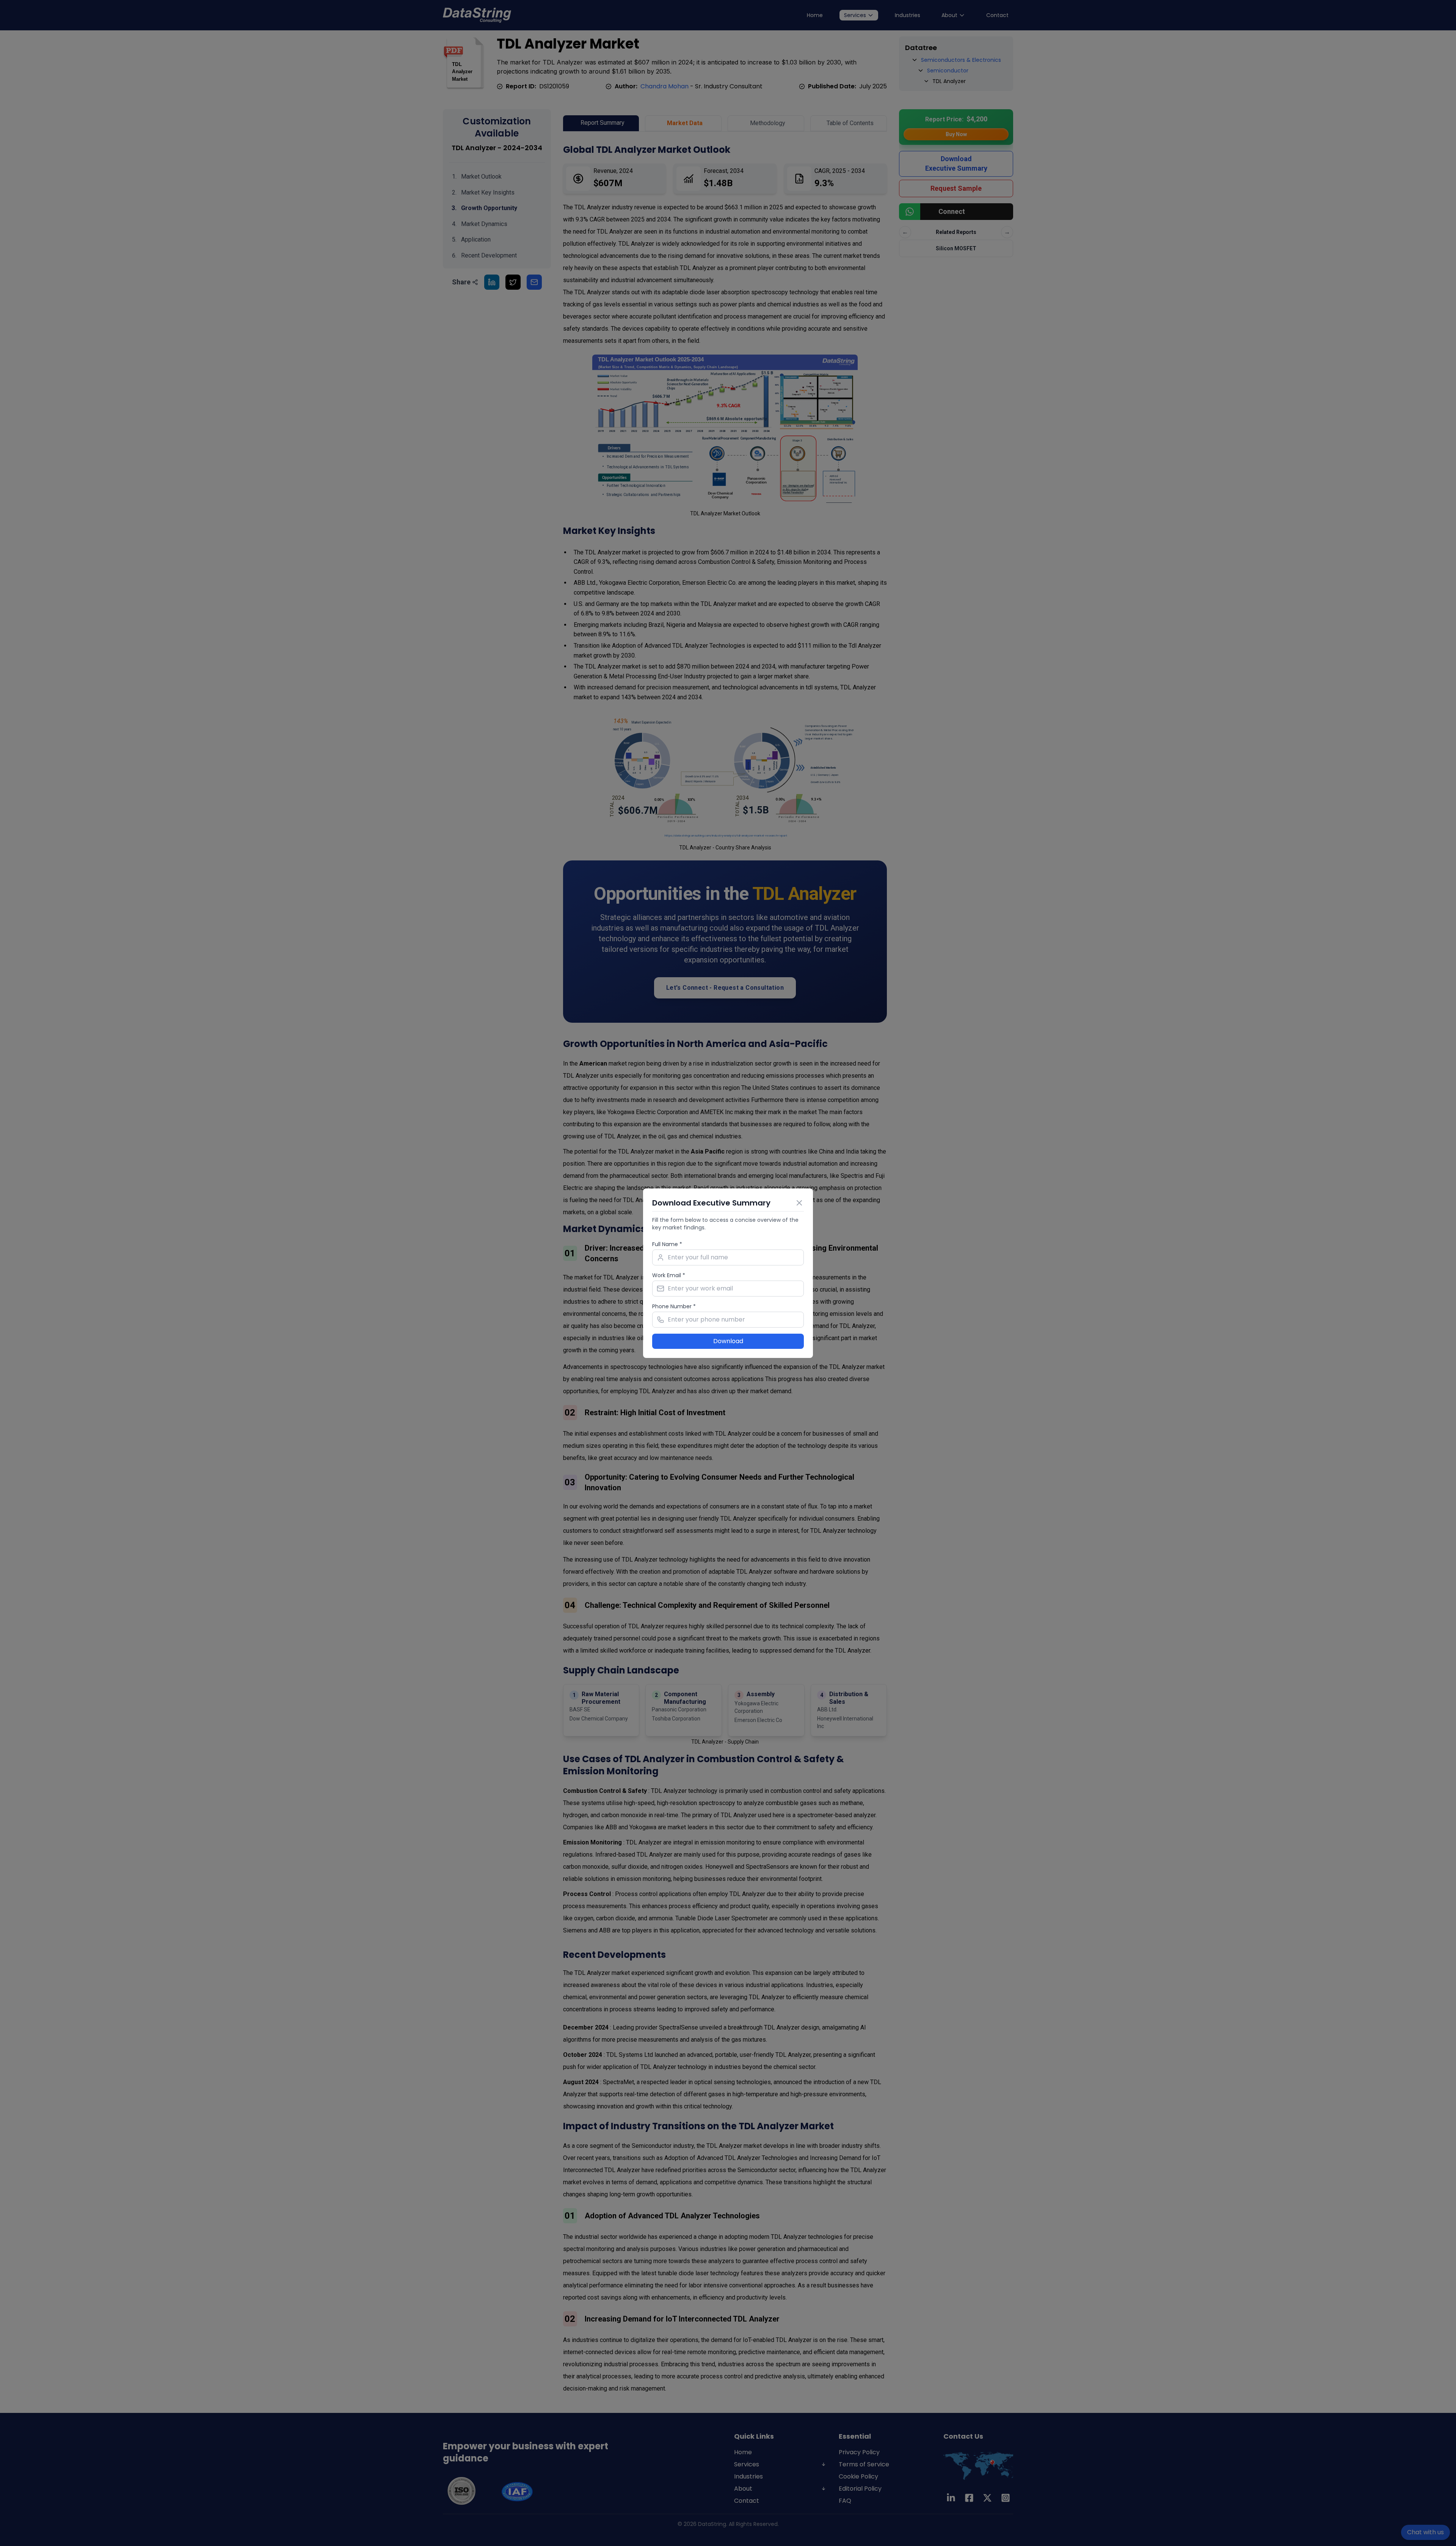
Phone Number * (674, 1306)
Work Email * (669, 1275)
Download (728, 1341)
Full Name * (667, 1244)
